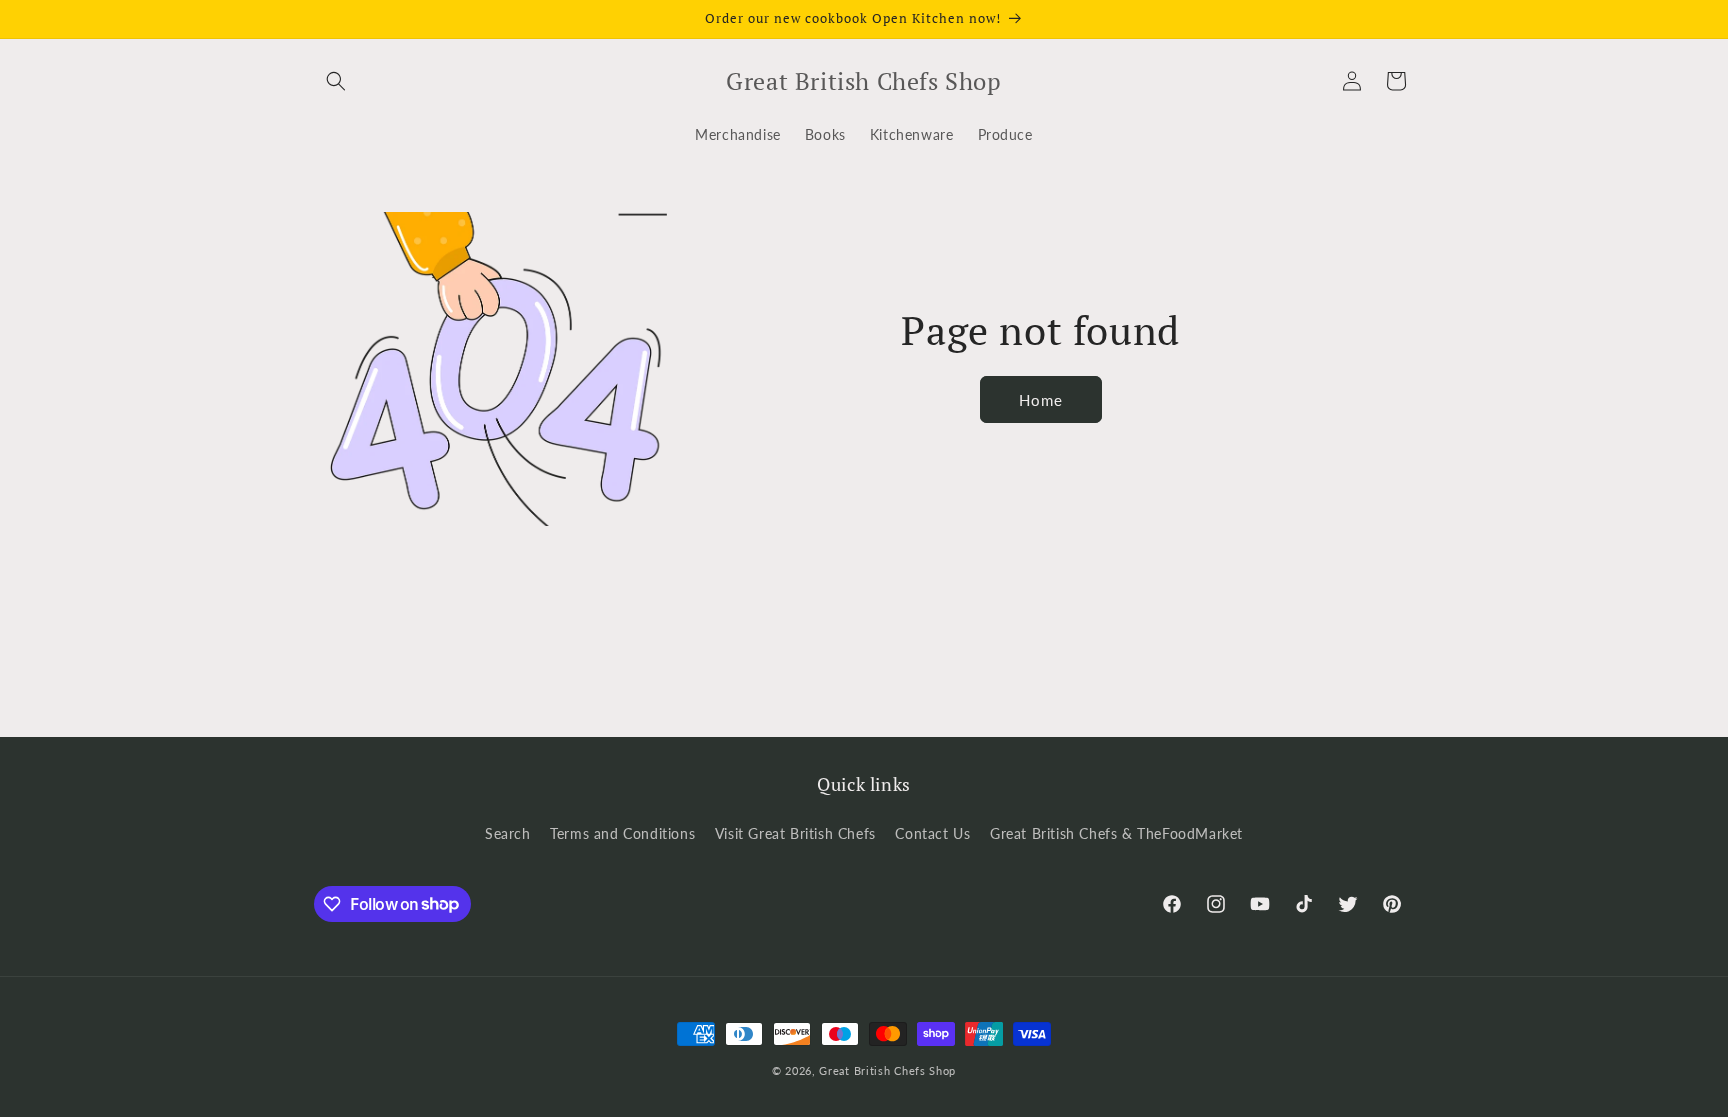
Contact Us (932, 833)
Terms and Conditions (622, 833)
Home (1041, 400)
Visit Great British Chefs (795, 833)
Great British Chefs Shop (887, 1070)
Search (508, 833)
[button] (336, 81)
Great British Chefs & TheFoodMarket (1116, 833)
